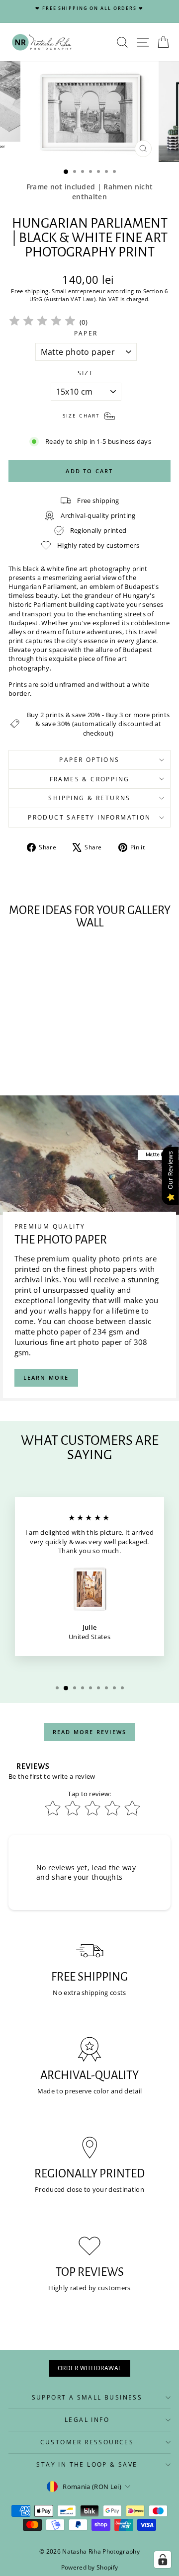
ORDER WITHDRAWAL (90, 2368)
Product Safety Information (89, 817)
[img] (42, 322)
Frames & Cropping (90, 779)
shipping (37, 291)
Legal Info (87, 2420)
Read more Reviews (89, 1732)
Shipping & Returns (89, 798)
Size (86, 373)
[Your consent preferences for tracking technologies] (163, 2560)
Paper (86, 333)
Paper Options (89, 760)
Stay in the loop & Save (87, 2464)
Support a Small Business (87, 2397)
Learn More (46, 1377)
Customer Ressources (87, 2442)
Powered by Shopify (90, 2567)
